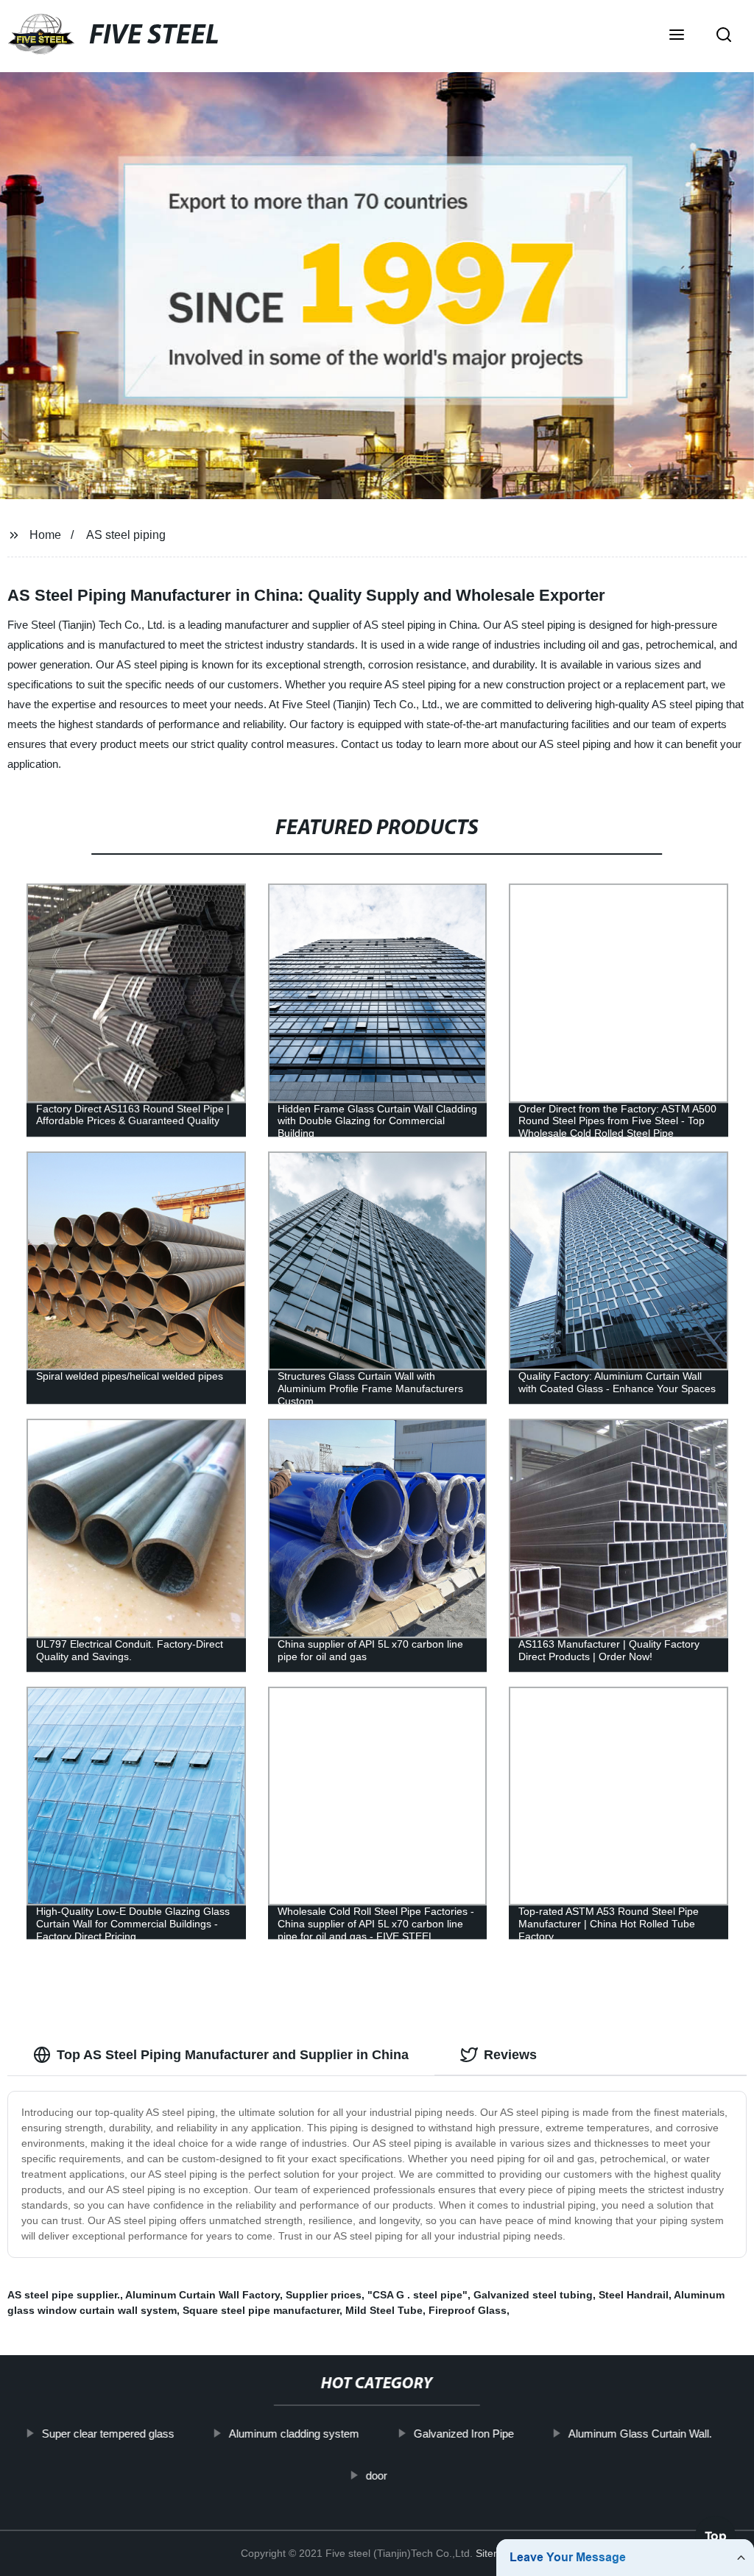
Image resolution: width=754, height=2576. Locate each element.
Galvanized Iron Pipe (464, 2434)
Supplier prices (324, 2295)
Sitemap (495, 2553)
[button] (677, 36)
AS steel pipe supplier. (64, 2295)
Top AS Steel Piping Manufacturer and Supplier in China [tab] (233, 2055)
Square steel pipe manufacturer (261, 2310)
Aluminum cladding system (294, 2434)
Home (45, 535)
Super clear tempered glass (108, 2434)
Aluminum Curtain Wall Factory (202, 2295)
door (377, 2475)
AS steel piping (126, 535)
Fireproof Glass (468, 2310)
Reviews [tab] (510, 2055)
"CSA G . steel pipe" (417, 2295)
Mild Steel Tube (384, 2310)
